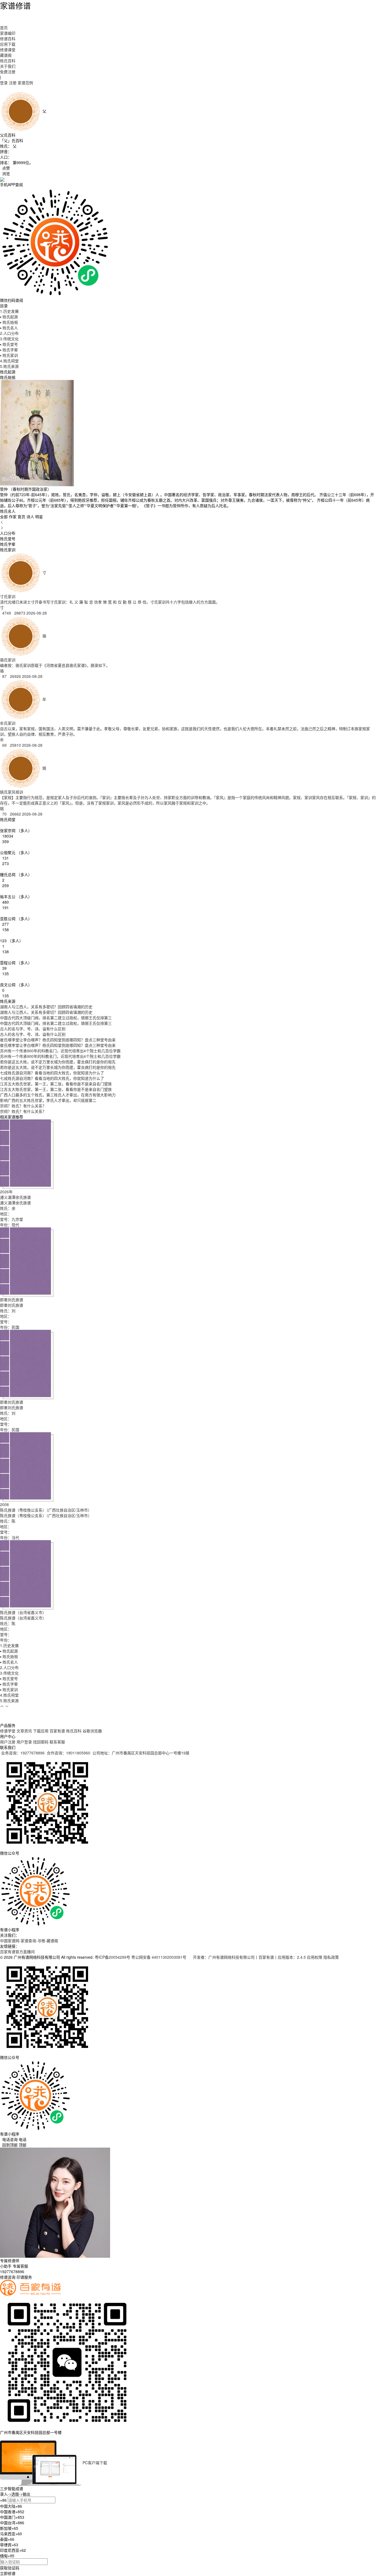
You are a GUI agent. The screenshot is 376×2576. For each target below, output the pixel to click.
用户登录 (24, 1742)
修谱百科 (8, 39)
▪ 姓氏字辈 (9, 350)
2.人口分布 (9, 333)
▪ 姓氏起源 (9, 317)
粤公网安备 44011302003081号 (159, 1957)
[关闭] (1, 2438)
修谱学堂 (8, 1731)
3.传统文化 (9, 339)
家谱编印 (8, 33)
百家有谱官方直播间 (17, 1952)
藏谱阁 (6, 55)
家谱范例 (25, 83)
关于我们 (8, 66)
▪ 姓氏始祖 (9, 322)
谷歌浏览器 (92, 1731)
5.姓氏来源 (9, 366)
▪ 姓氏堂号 (9, 344)
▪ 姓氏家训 (9, 355)
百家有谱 (57, 1731)
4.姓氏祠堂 (9, 361)
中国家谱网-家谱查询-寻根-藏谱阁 (29, 1941)
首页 (4, 28)
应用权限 (315, 1957)
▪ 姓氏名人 (9, 328)
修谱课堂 (8, 50)
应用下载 (8, 44)
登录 (4, 83)
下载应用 (41, 1731)
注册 (13, 83)
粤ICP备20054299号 (112, 1957)
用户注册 (8, 1742)
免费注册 (8, 72)
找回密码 (41, 1742)
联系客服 (57, 1742)
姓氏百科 (8, 61)
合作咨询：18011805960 (69, 1753)
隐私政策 (331, 1957)
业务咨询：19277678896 (23, 1753)
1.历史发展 (9, 311)
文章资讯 (24, 1731)
